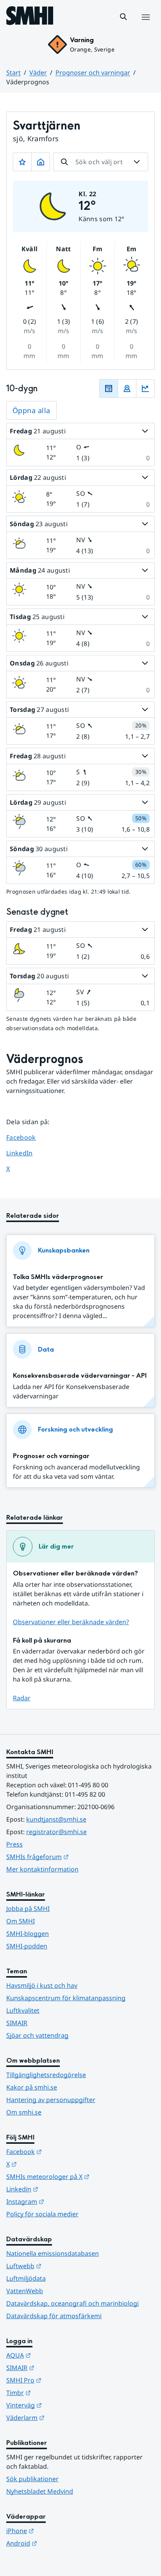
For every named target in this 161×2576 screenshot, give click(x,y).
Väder (38, 73)
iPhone (58, 2531)
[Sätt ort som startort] (41, 162)
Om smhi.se (24, 2112)
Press (14, 1844)
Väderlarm (64, 2417)
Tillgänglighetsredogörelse (46, 2075)
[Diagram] (145, 389)
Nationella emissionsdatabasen (53, 2253)
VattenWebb (25, 2291)
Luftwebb (62, 2266)
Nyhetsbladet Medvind (40, 2491)
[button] (123, 17)
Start (13, 73)
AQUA (57, 2355)
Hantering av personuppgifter (51, 2100)
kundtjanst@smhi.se (56, 1819)
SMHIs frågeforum (76, 1857)
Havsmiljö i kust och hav (42, 1985)
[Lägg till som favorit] (22, 162)
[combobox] (101, 162)
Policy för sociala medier (42, 2214)
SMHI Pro (62, 2380)
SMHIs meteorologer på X (80, 2176)
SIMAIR (17, 2023)
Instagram (64, 2201)
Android (60, 2543)
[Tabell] (109, 389)
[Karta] (127, 389)
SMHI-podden (27, 1946)
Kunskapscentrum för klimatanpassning (66, 1998)
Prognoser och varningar (93, 73)
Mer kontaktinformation (42, 1869)
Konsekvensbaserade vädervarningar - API (80, 1376)
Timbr (57, 2392)
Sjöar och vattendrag (37, 2035)
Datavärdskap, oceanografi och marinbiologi (72, 2303)
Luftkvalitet (23, 2010)
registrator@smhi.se (56, 1832)
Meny (145, 25)
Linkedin (61, 2189)
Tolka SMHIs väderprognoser (58, 1277)
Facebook (27, 1137)
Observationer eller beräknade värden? (71, 1622)
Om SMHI (21, 1921)
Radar (22, 1698)
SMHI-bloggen (28, 1934)
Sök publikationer (32, 2479)
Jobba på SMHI (28, 1909)
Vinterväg (62, 2405)
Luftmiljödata (26, 2278)
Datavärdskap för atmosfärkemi (54, 2316)
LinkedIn (27, 1153)
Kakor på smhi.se (32, 2087)
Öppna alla (31, 410)
